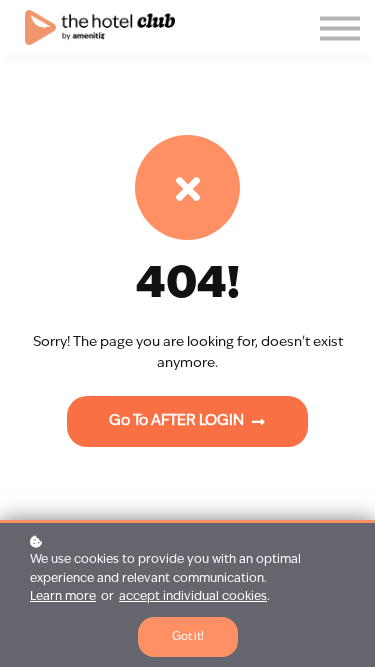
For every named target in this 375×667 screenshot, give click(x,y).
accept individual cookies (193, 597)
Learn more (63, 597)
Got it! (188, 637)
